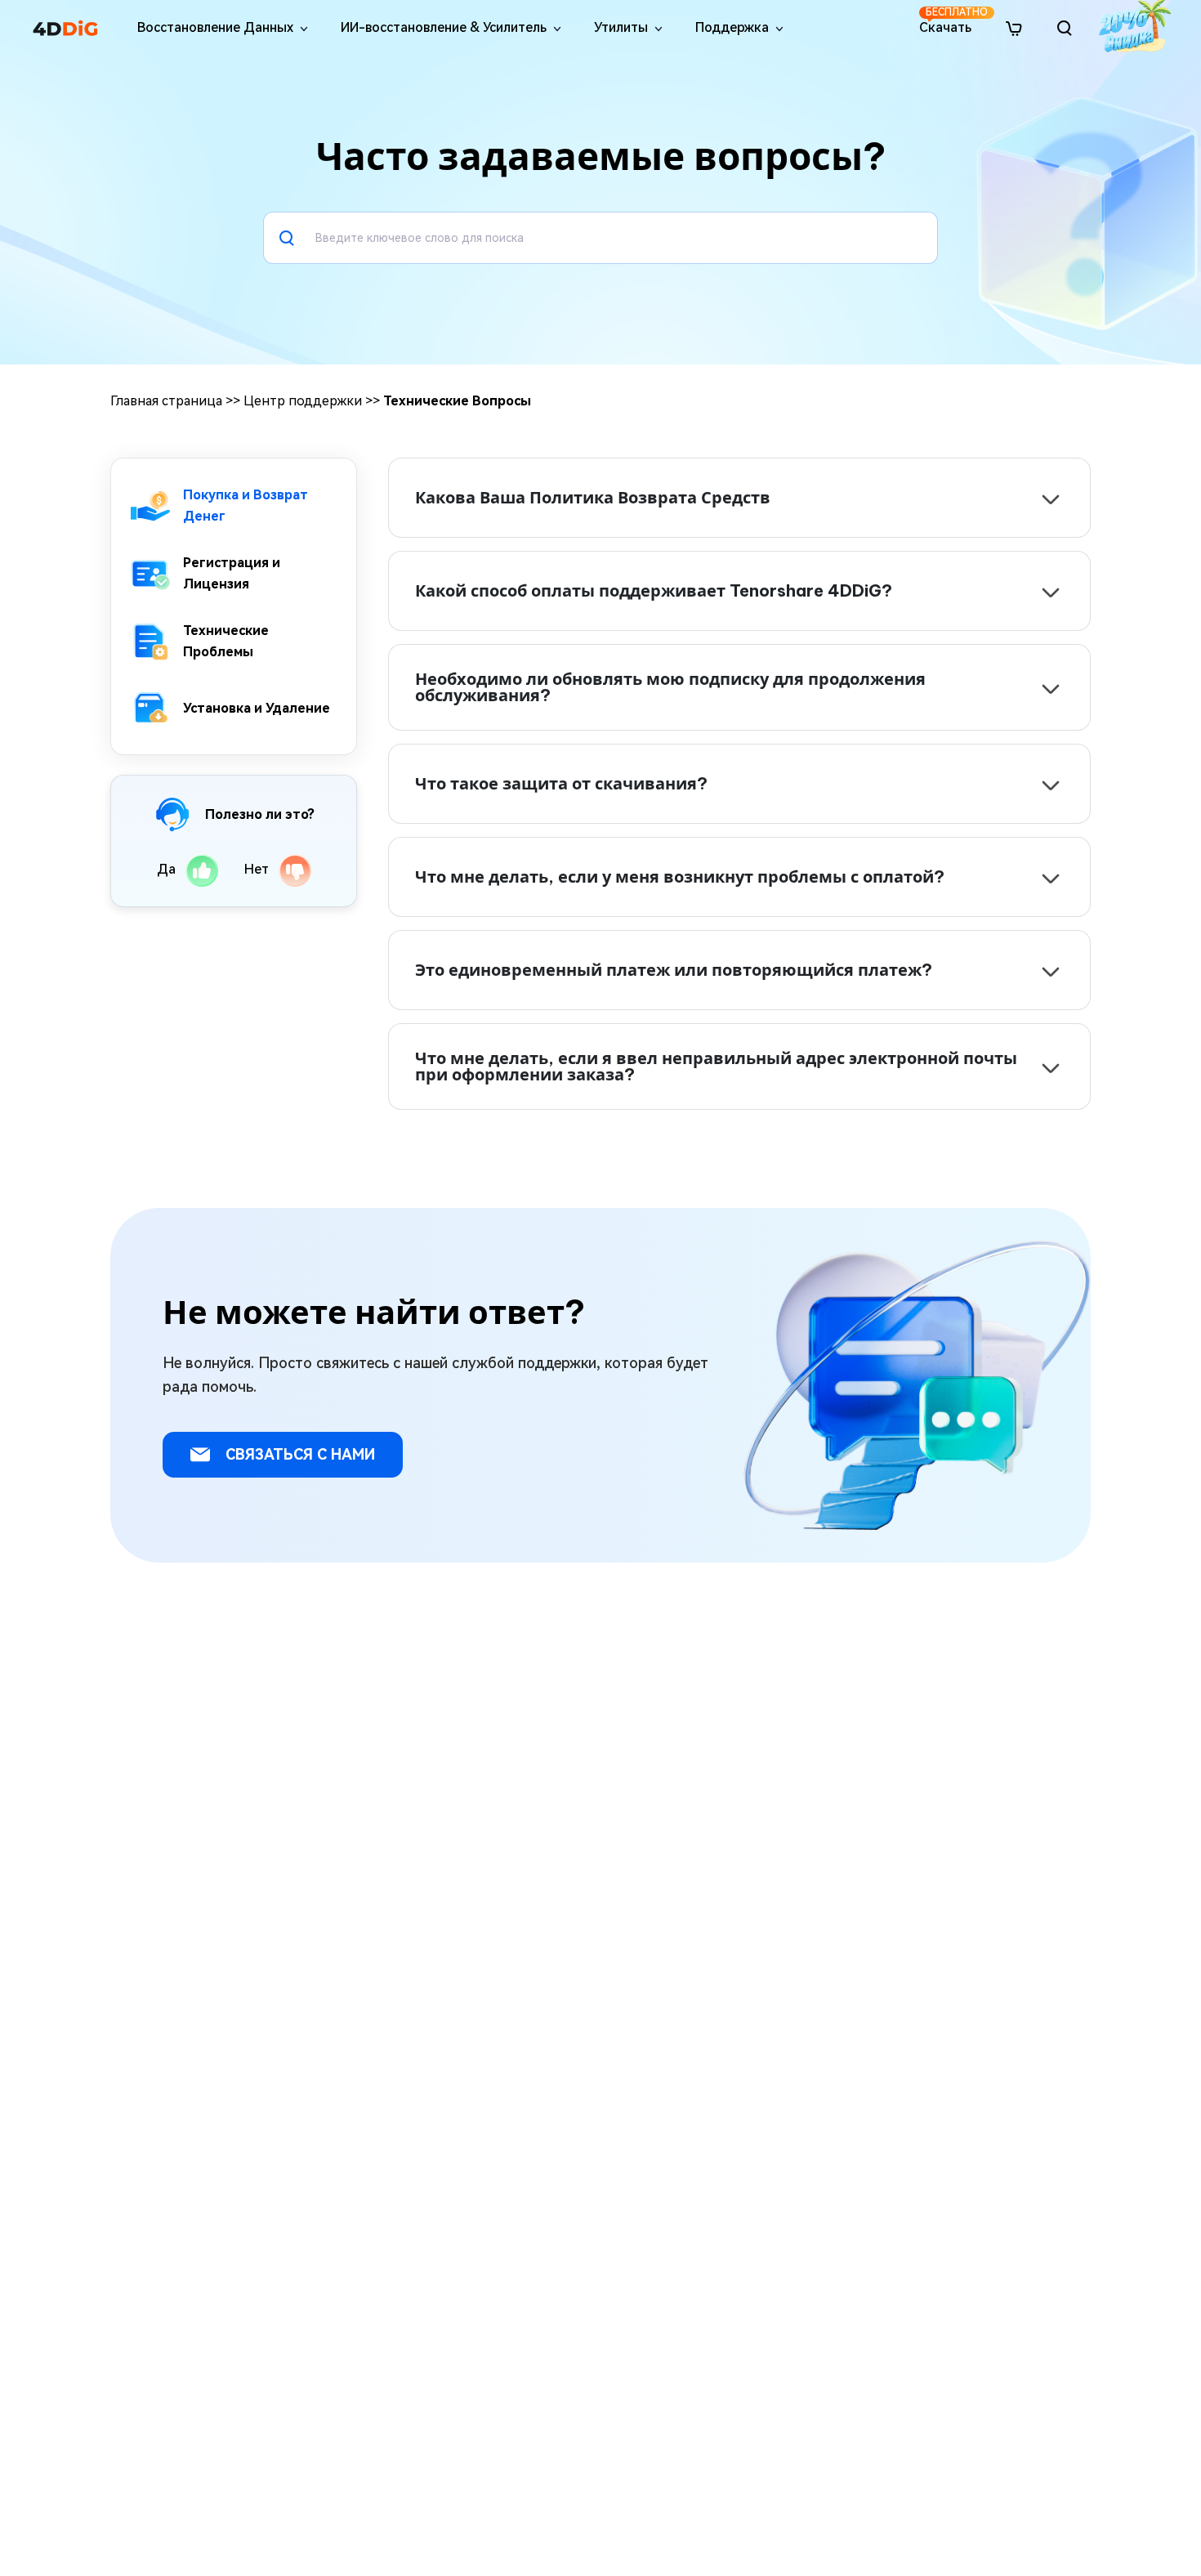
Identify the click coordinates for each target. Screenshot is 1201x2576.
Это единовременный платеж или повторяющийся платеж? (674, 970)
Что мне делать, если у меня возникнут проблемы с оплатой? (680, 877)
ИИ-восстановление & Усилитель (444, 27)
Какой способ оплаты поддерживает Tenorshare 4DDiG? (654, 590)
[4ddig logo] (65, 28)
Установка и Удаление (257, 707)
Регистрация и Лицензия (232, 573)
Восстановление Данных (215, 27)
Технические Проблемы (226, 641)
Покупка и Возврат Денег (246, 505)
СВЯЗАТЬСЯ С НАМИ (298, 1454)
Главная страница (166, 401)
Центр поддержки (303, 401)
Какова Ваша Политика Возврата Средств (593, 497)
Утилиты (621, 27)
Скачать (947, 21)
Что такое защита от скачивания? (561, 783)
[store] (1014, 27)
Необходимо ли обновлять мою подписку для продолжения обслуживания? (670, 687)
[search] (1065, 28)
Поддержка (732, 27)
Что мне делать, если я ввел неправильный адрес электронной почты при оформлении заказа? (716, 1067)
